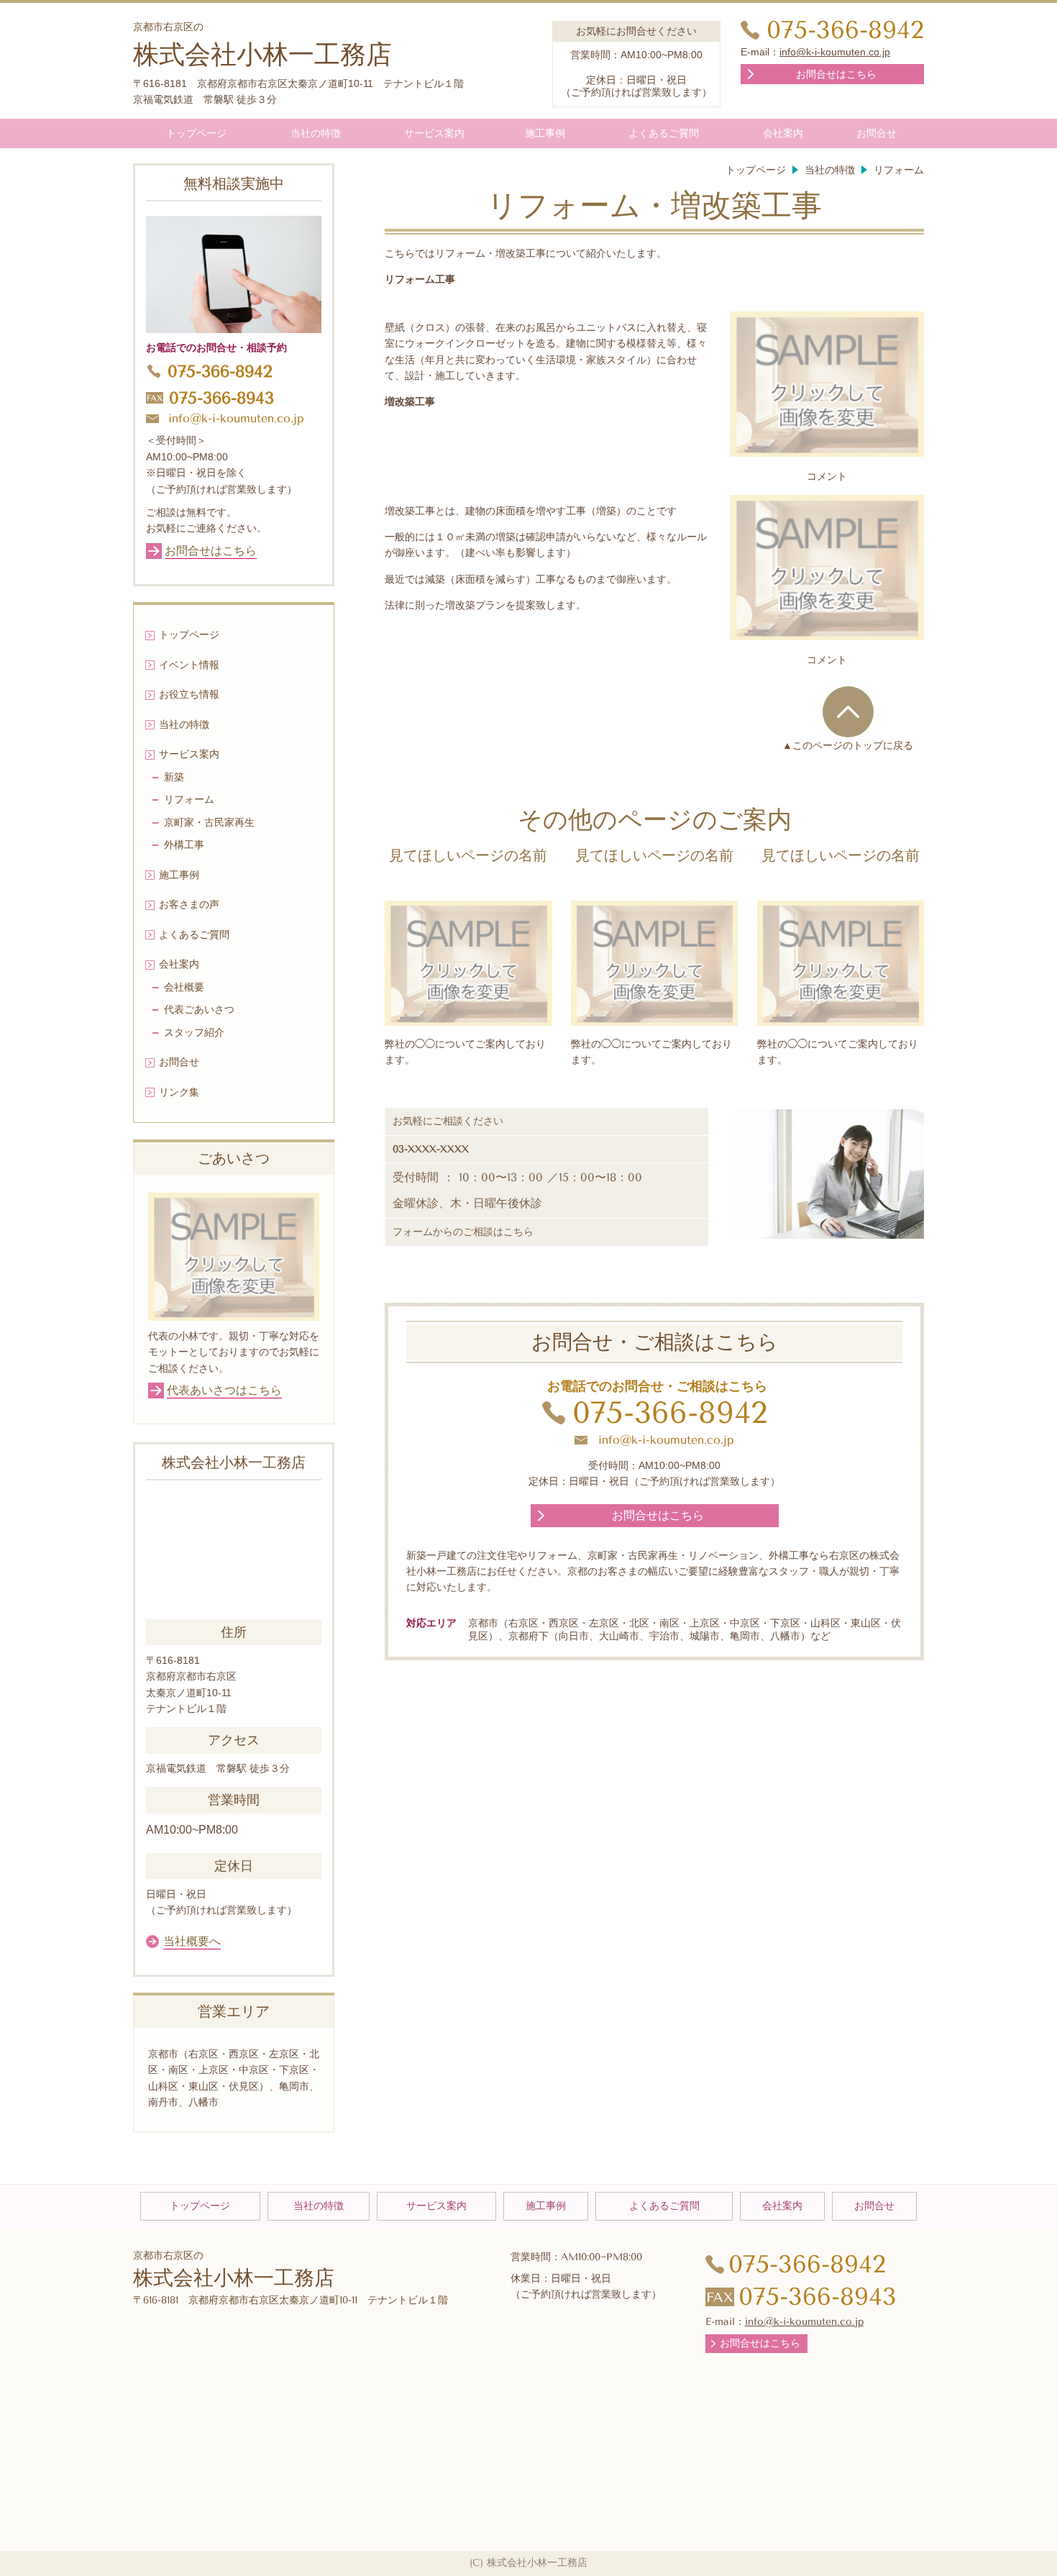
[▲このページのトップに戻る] (848, 711)
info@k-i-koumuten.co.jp (835, 52)
